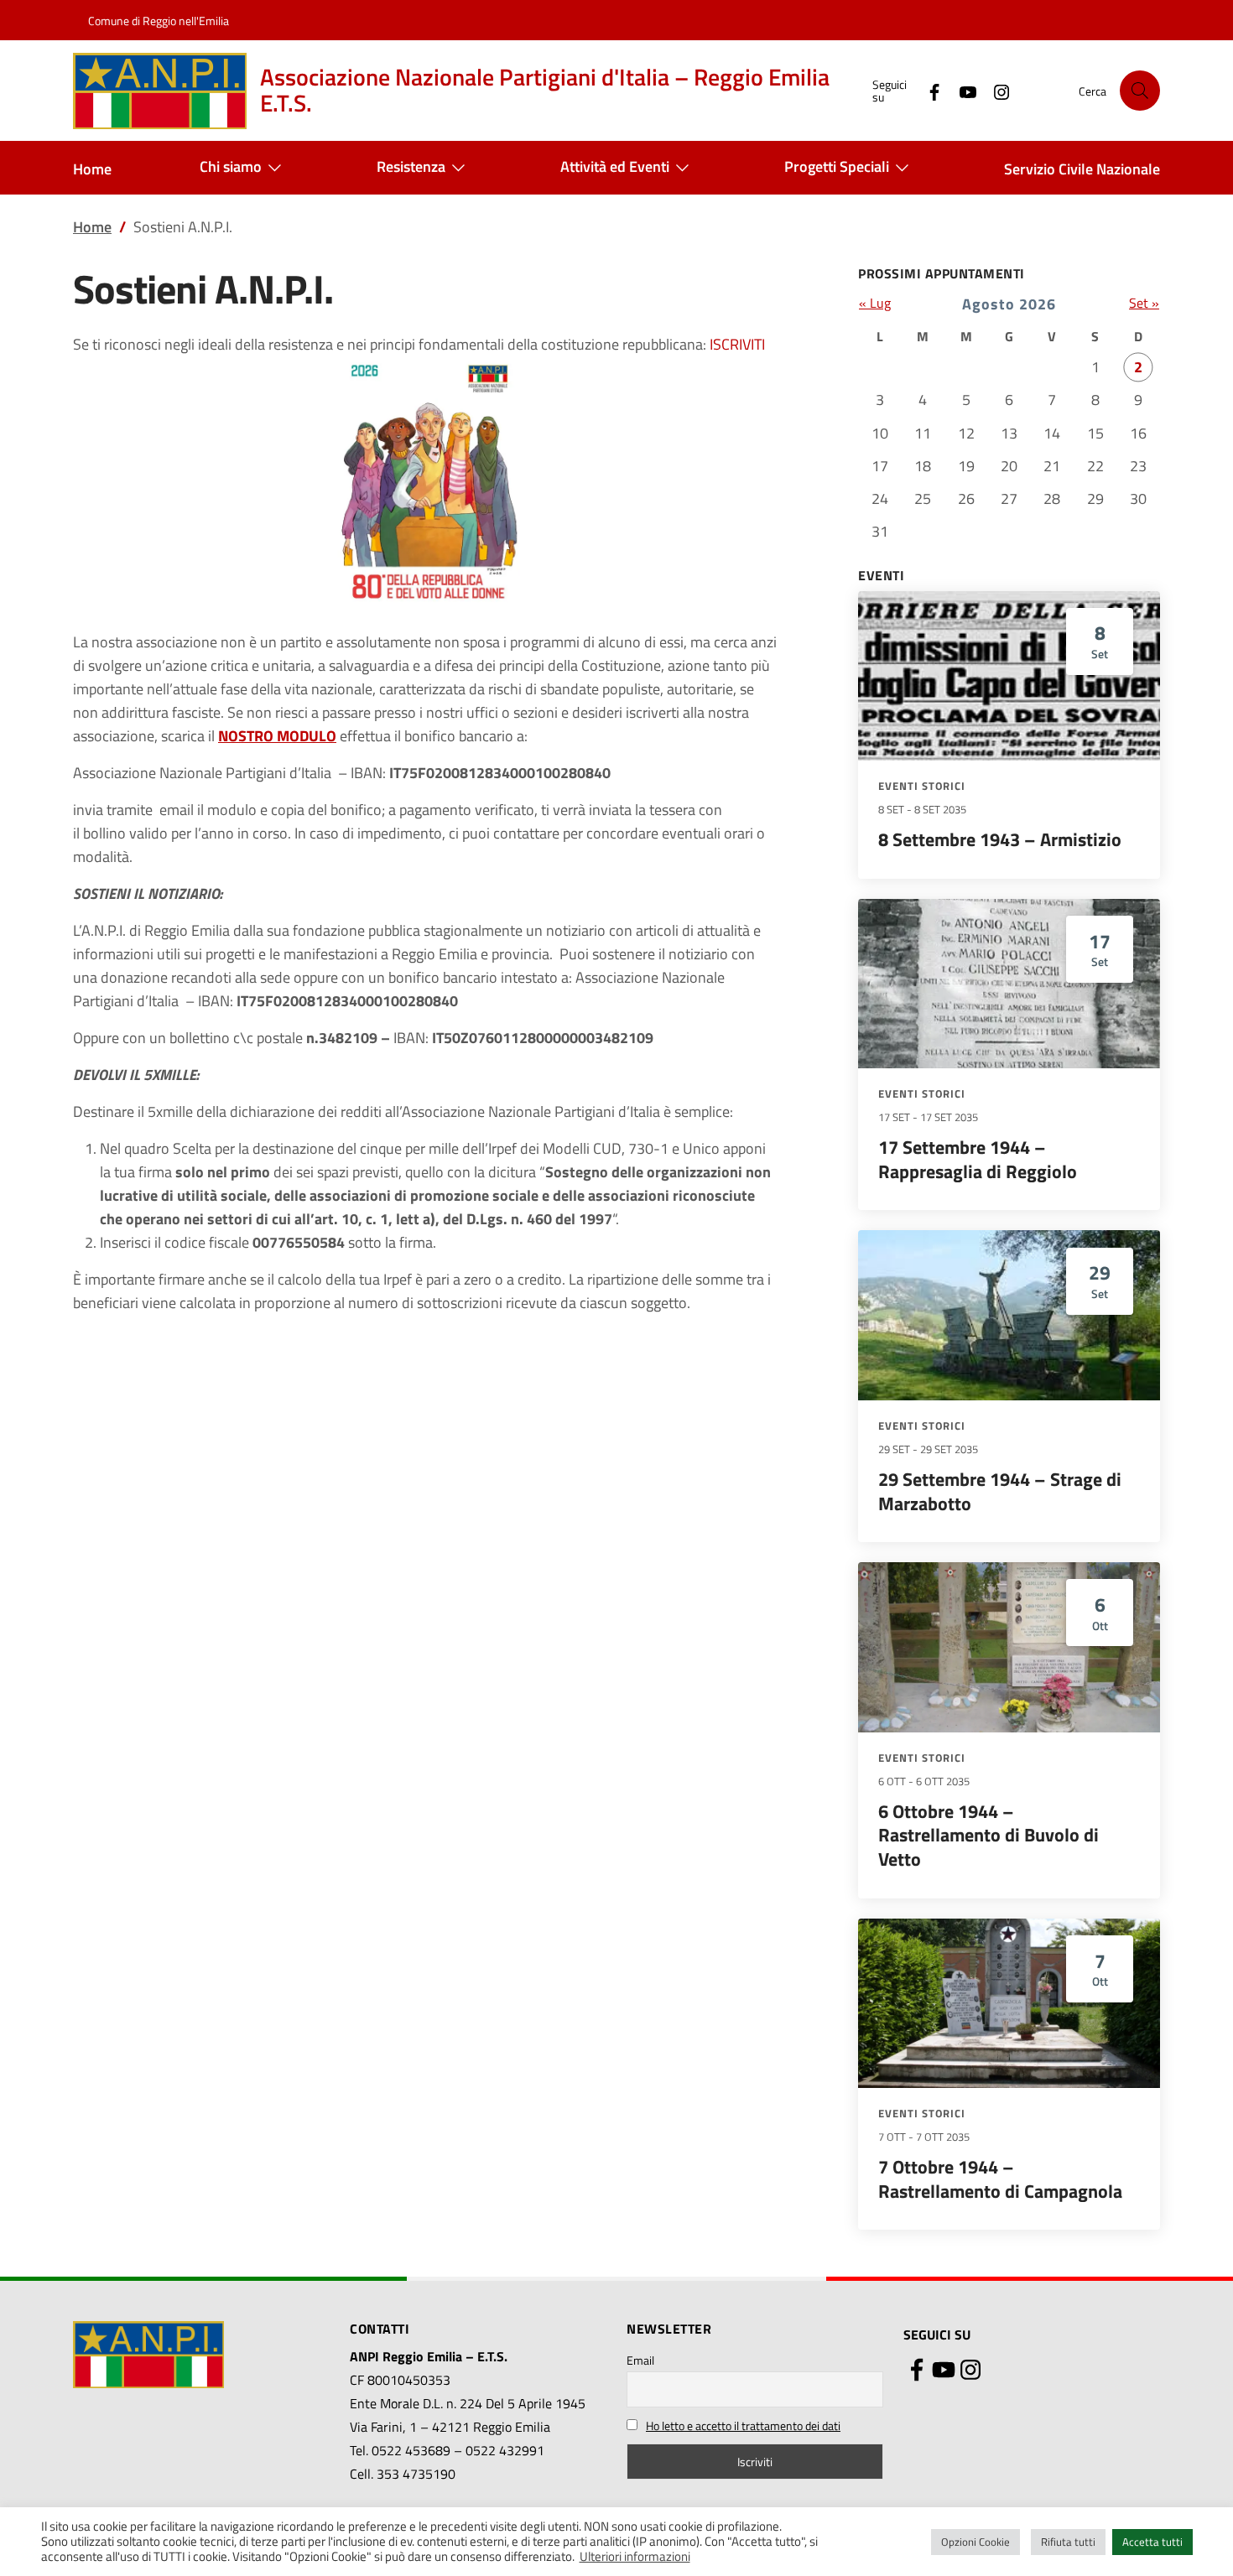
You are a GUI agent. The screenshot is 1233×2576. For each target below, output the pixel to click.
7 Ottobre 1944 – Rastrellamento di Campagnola (1000, 2179)
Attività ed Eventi (615, 166)
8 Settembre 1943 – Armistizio (1000, 839)
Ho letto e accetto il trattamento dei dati (743, 2425)
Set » (1144, 303)
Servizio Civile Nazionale (1082, 169)
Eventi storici (922, 786)
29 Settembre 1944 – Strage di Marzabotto (1000, 1491)
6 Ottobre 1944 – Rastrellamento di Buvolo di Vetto (988, 1835)
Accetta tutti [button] (1152, 2542)
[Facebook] (928, 90)
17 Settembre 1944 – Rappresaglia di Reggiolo (978, 1159)
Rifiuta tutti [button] (1068, 2542)
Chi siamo (231, 166)
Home (92, 169)
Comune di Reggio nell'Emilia (159, 21)
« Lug (875, 303)
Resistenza (411, 166)
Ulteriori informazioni (635, 2557)
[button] (1140, 91)
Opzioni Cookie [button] (975, 2542)
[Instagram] (995, 90)
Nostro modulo (277, 736)
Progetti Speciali (837, 166)
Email (640, 2360)
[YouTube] (961, 90)
